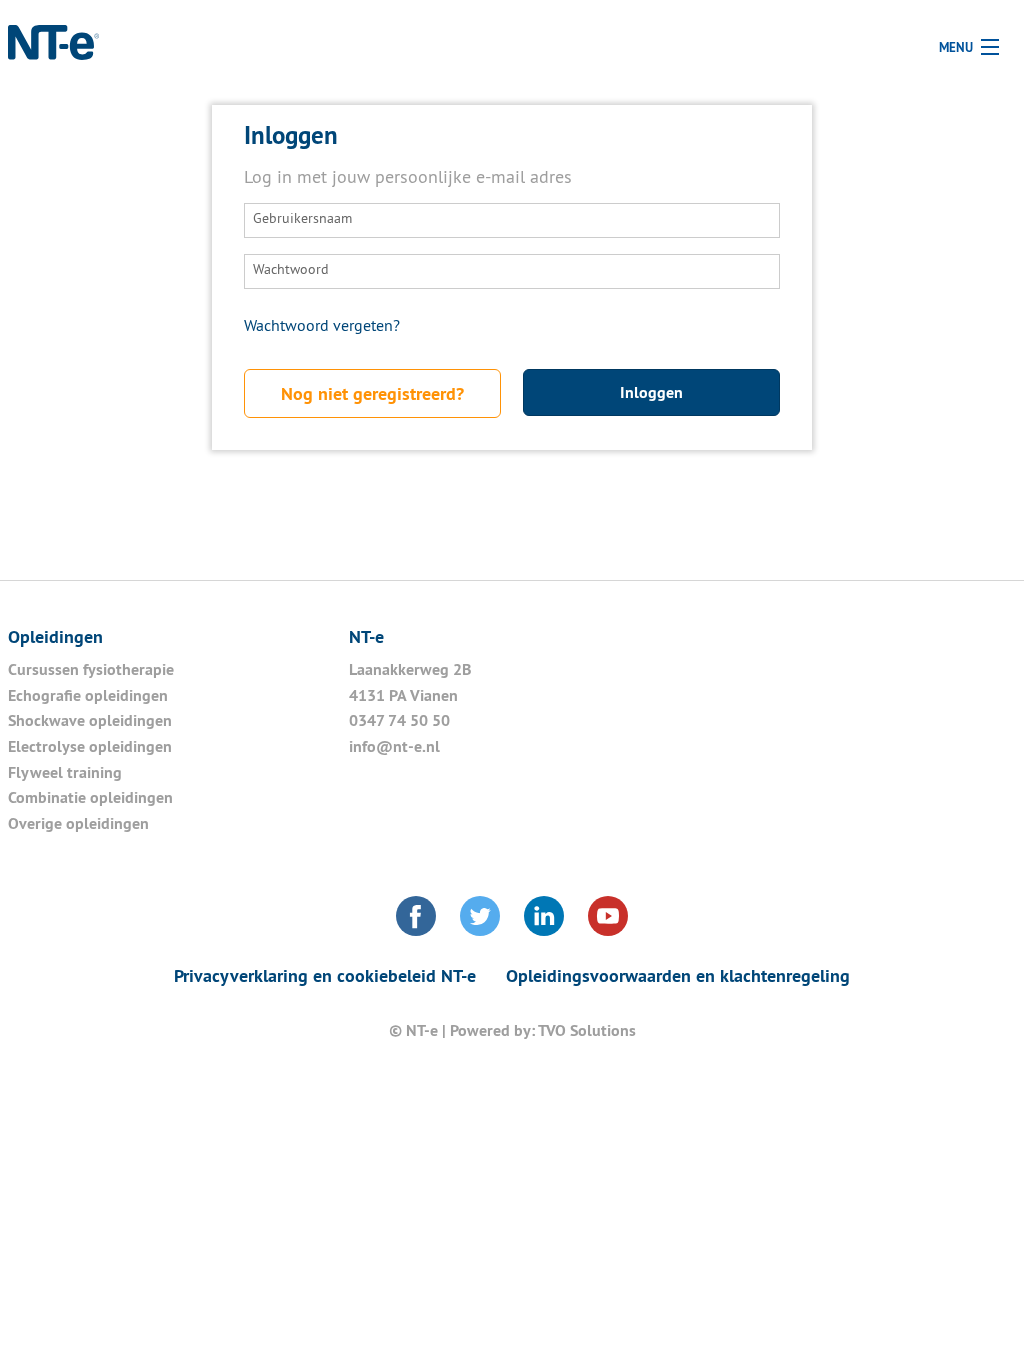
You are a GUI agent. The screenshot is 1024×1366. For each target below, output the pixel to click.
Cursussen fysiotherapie (91, 669)
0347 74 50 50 (399, 720)
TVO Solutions (587, 1030)
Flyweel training (67, 772)
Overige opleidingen (78, 823)
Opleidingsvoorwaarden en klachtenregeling (678, 975)
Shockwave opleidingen (90, 720)
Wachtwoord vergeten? (322, 327)
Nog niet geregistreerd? (372, 393)
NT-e (57, 55)
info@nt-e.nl (394, 746)
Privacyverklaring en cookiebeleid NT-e (325, 975)
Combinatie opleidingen (90, 797)
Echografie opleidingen (88, 695)
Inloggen (651, 392)
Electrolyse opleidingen (90, 746)
